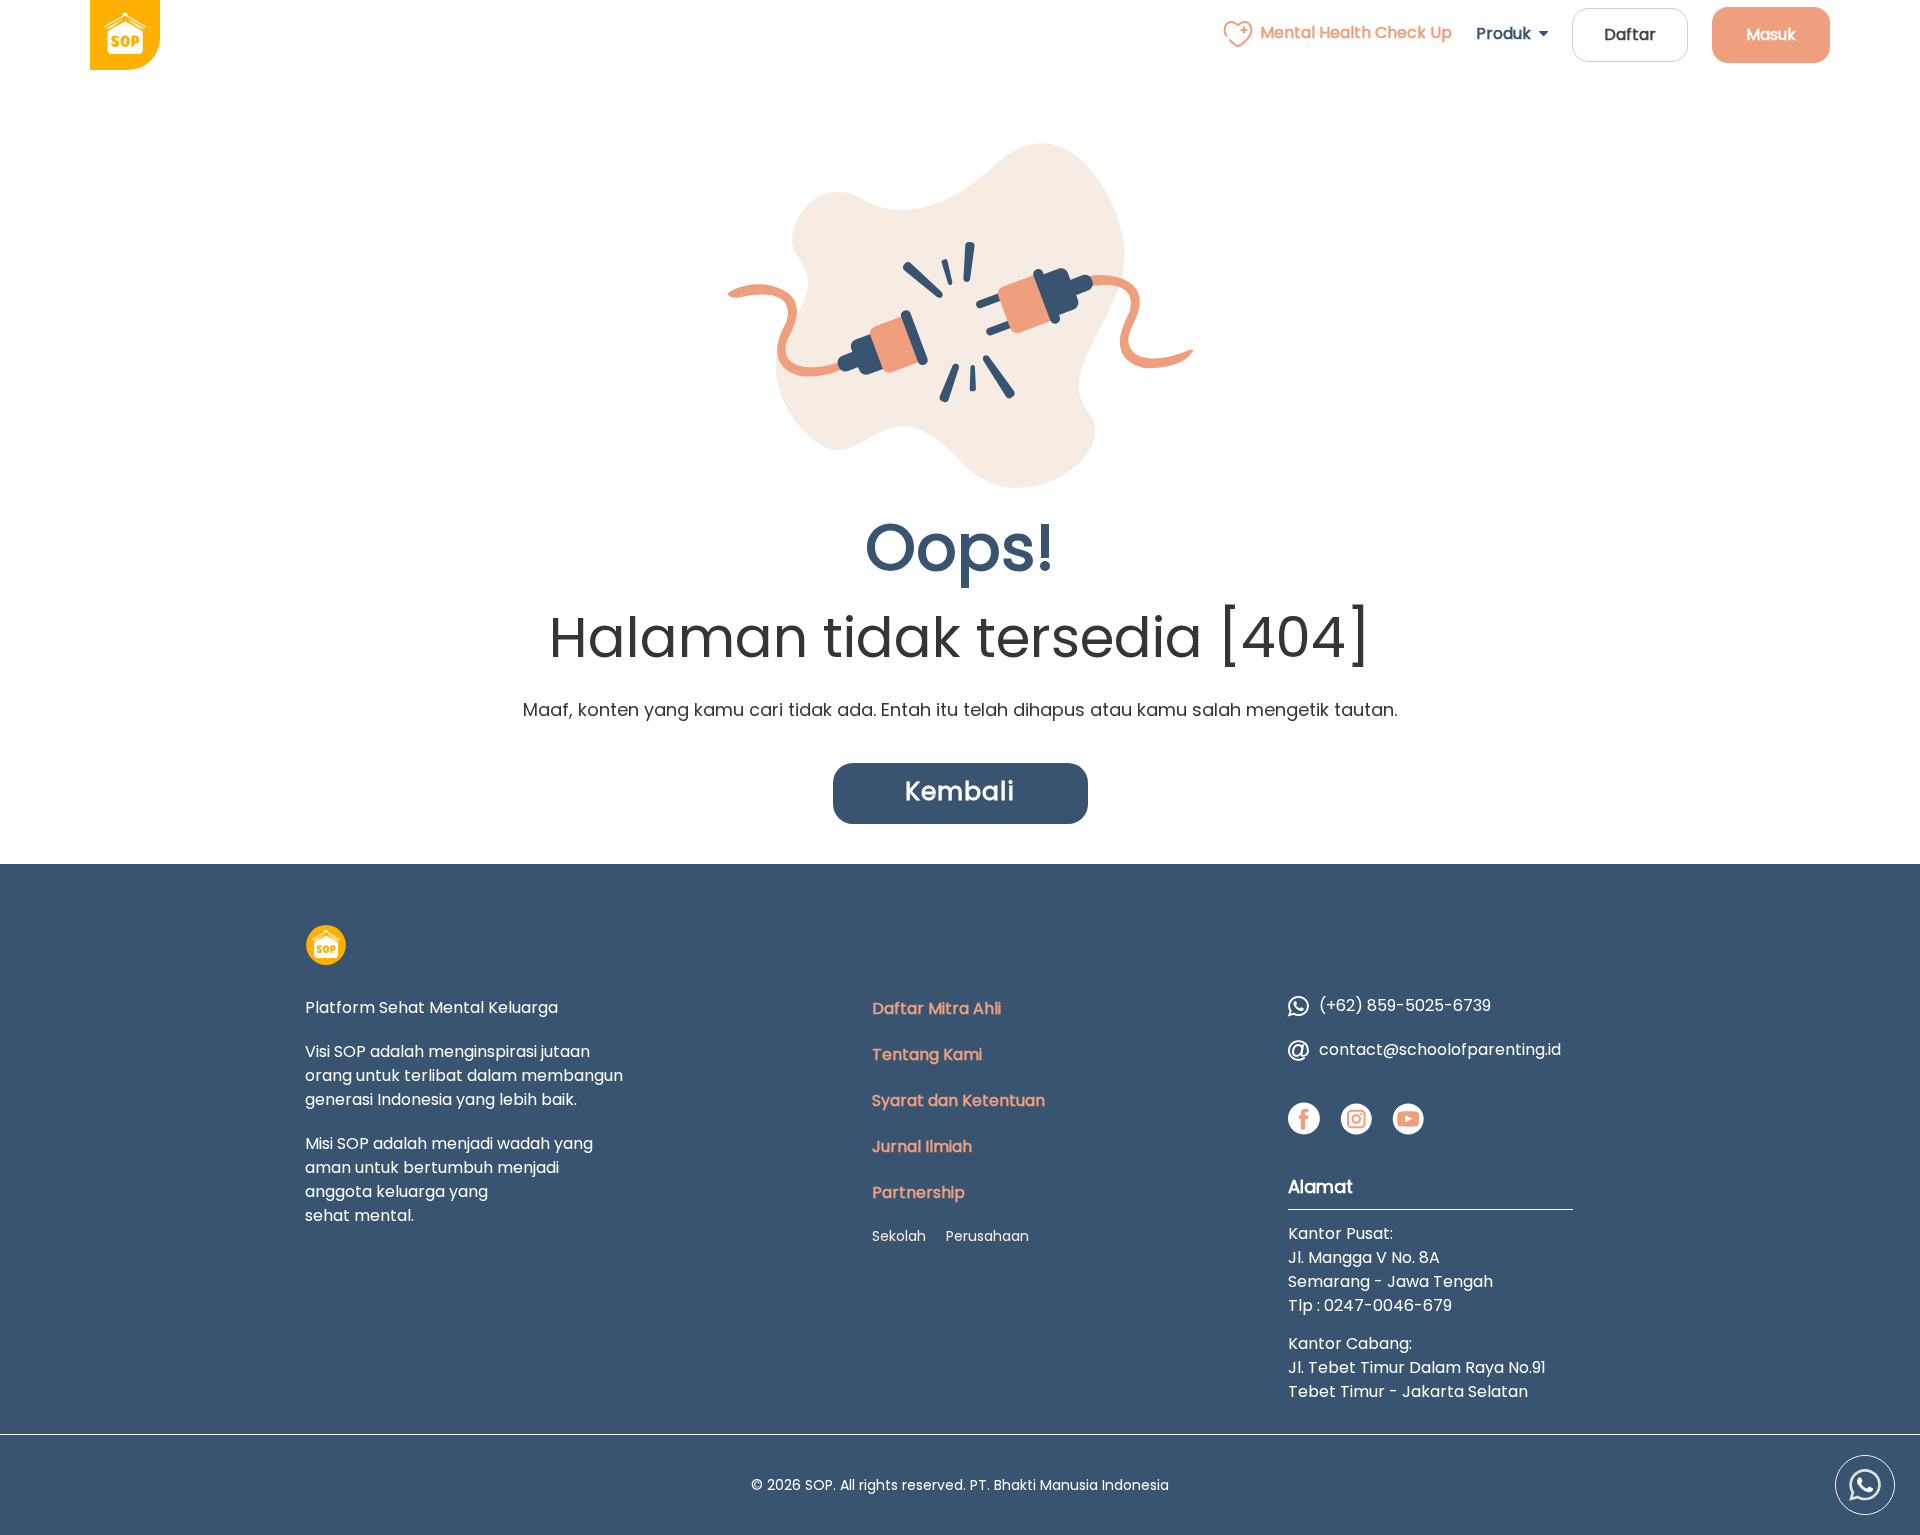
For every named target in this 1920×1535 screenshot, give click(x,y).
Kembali (960, 791)
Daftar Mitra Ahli (936, 1008)
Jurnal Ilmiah (922, 1146)
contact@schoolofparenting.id (1440, 1049)
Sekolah (899, 1236)
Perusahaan (987, 1236)
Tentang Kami (927, 1054)
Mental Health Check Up (1356, 32)
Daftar (1630, 34)
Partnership (918, 1192)
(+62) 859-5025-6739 (1405, 1005)
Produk (1507, 33)
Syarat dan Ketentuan (958, 1100)
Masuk (1771, 34)
